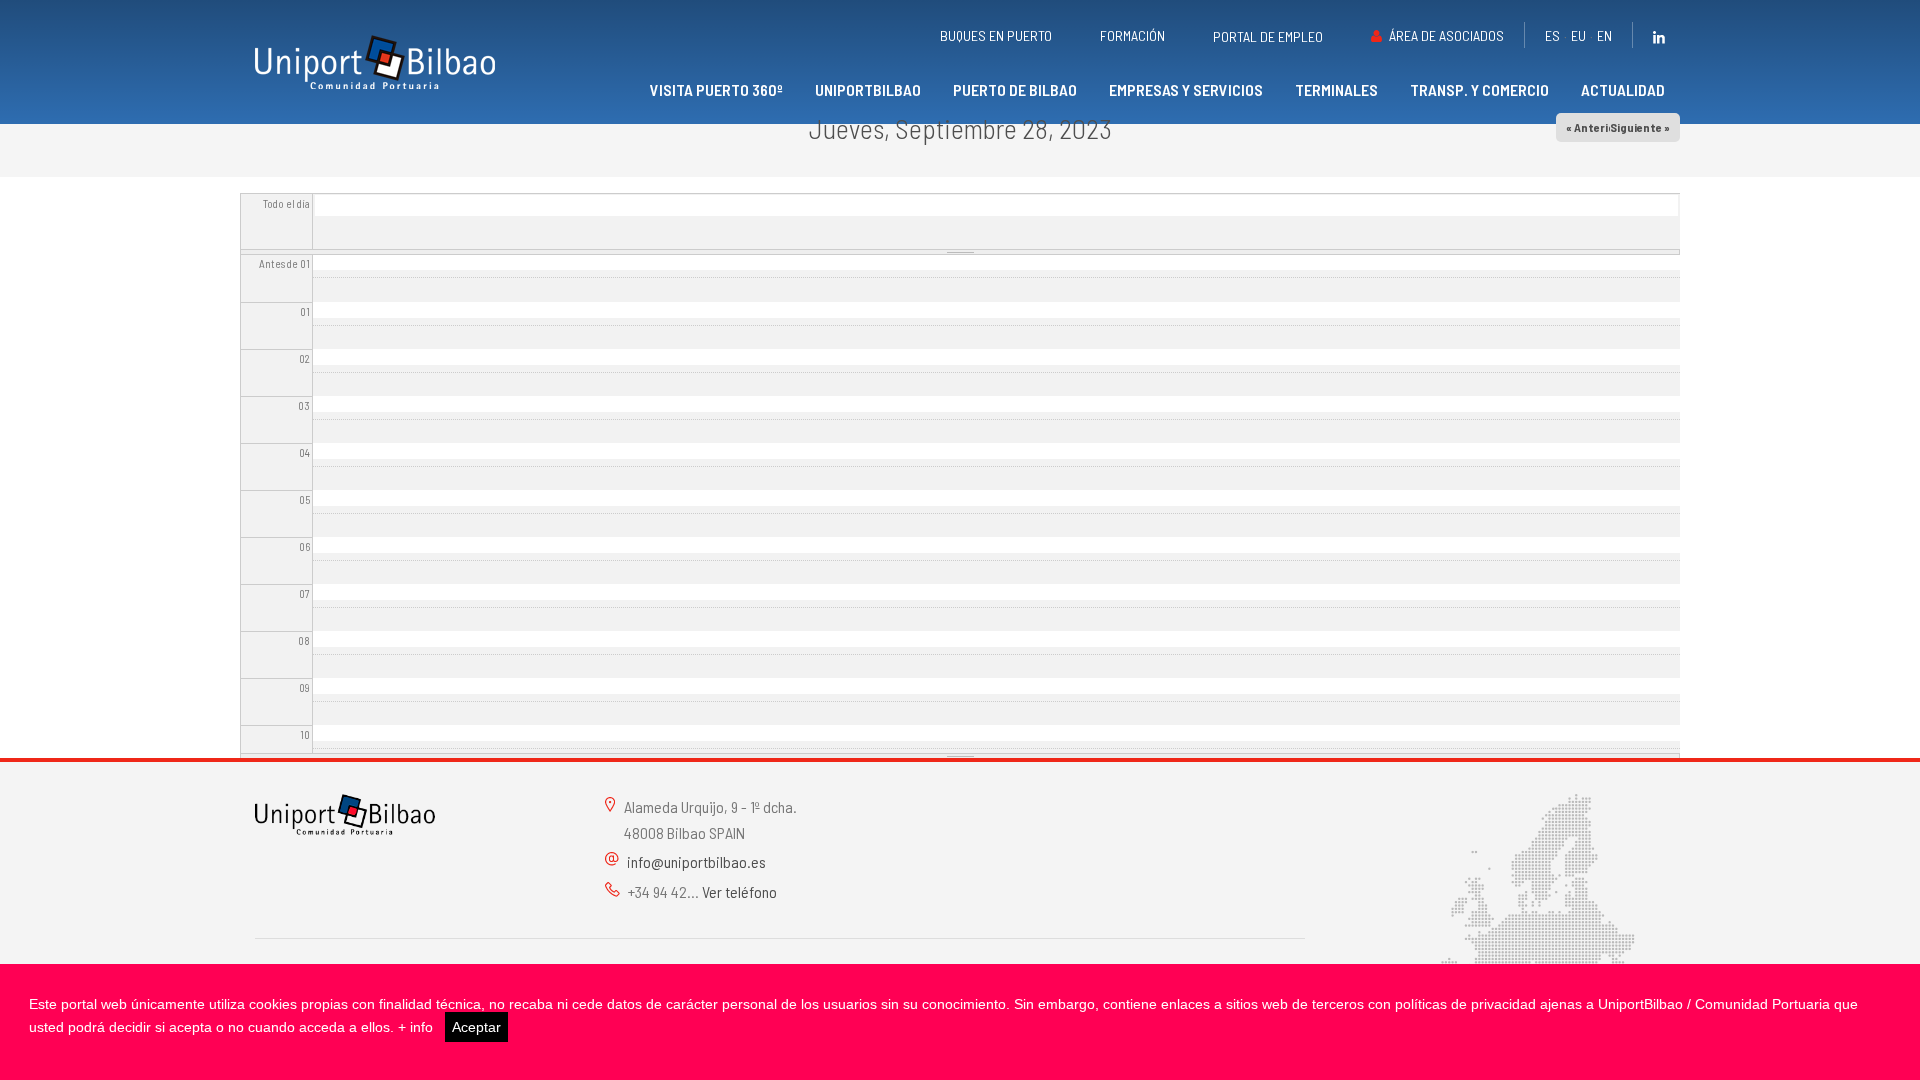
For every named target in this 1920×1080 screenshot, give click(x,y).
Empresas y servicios (1186, 89)
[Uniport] (345, 812)
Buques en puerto (996, 35)
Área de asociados (1446, 35)
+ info (415, 1027)
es (1552, 35)
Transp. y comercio (1479, 89)
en (1604, 35)
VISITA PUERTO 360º (716, 89)
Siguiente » (1640, 127)
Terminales (1336, 89)
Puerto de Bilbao (1015, 89)
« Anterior (1593, 127)
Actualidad (1623, 89)
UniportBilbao (868, 89)
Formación (1132, 35)
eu (1578, 35)
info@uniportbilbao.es (696, 861)
